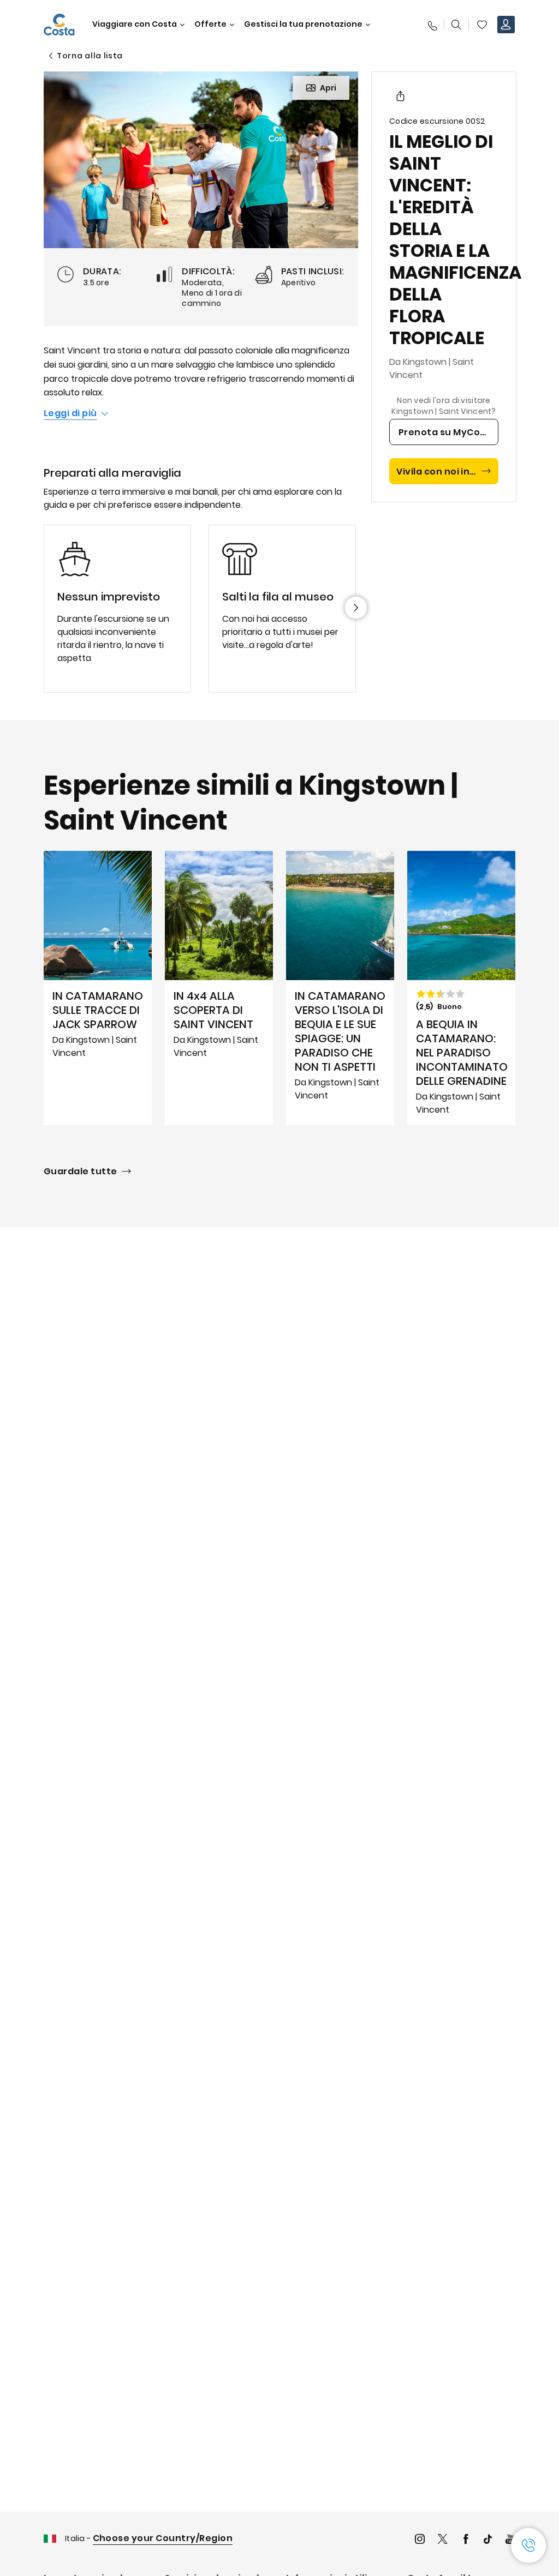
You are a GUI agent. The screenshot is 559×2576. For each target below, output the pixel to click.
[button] (482, 25)
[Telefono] (432, 25)
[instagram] (420, 2540)
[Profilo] (506, 25)
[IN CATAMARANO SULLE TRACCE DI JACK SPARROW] (98, 988)
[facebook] (466, 2540)
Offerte (210, 24)
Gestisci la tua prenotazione (303, 24)
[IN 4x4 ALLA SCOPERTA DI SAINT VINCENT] (219, 988)
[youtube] (510, 2540)
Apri (328, 88)
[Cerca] (456, 25)
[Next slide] (356, 608)
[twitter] (443, 2540)
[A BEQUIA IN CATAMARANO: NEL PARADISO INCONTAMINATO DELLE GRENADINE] (461, 988)
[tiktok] (488, 2540)
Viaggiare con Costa (135, 24)
